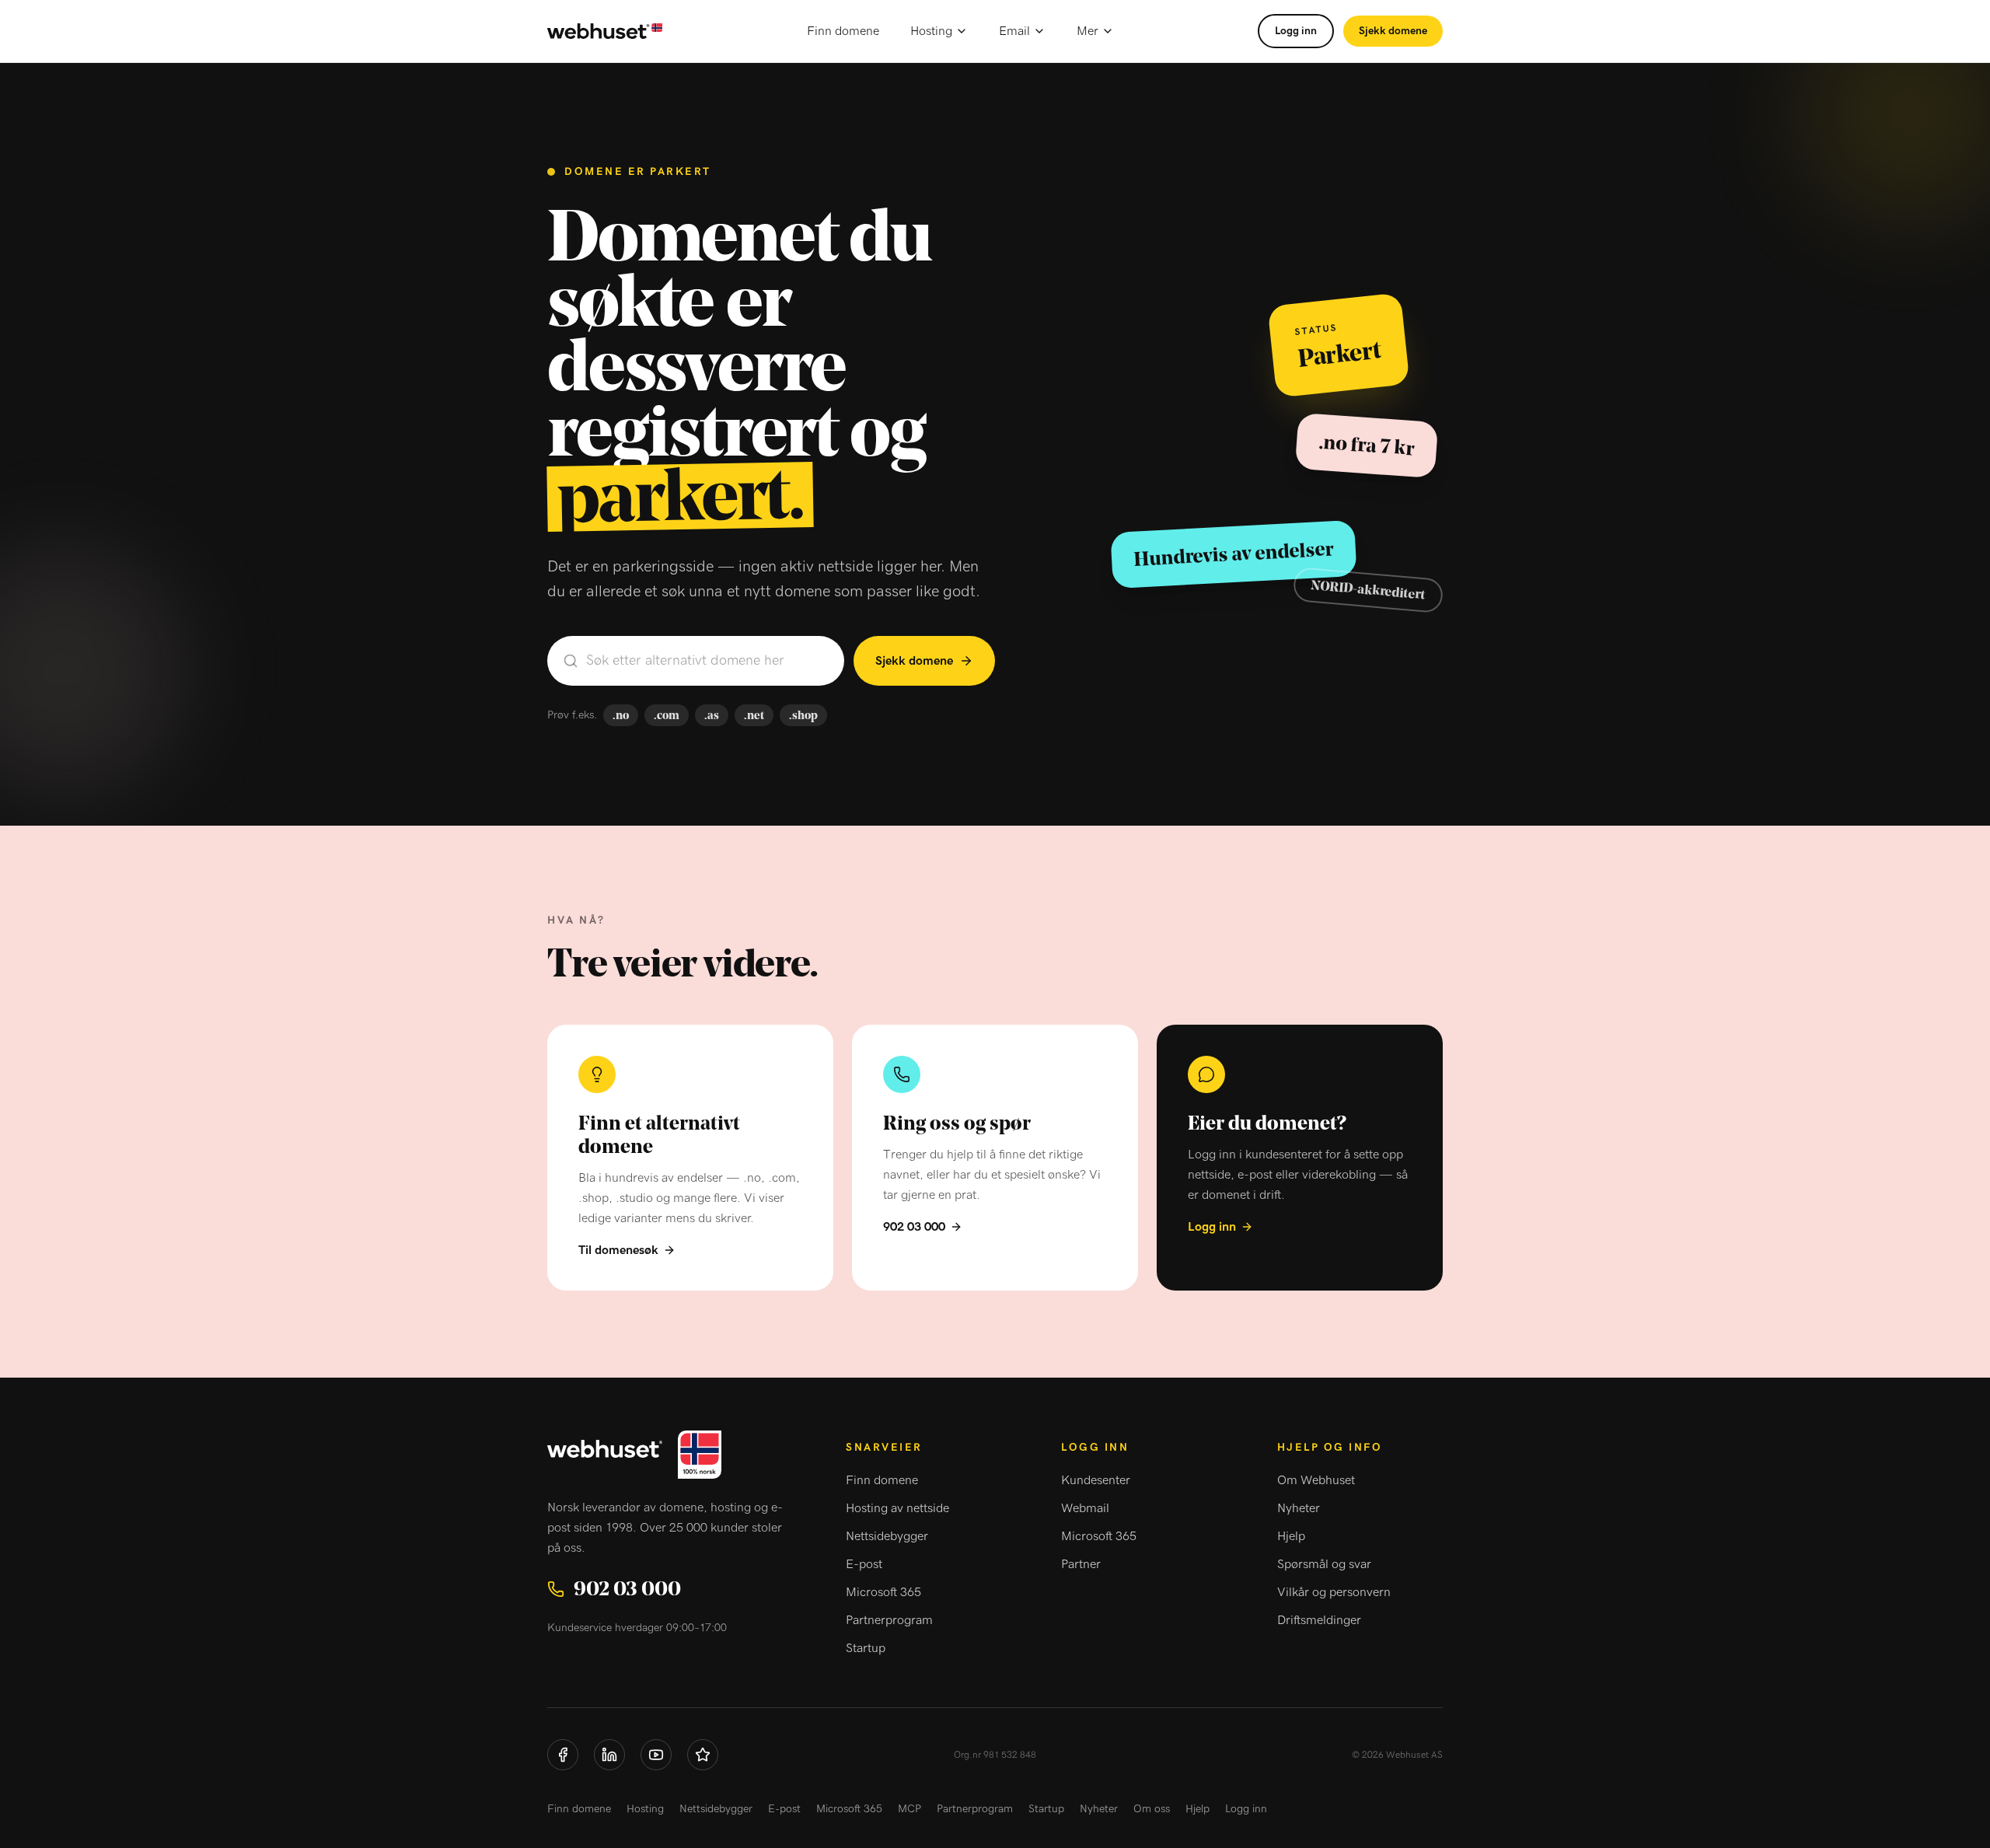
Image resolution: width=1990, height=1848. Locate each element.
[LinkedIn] (609, 1755)
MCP (909, 1809)
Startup (866, 1648)
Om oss (1152, 1809)
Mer (1088, 31)
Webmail (1085, 1508)
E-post (864, 1564)
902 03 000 (914, 1227)
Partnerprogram (889, 1620)
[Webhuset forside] (605, 31)
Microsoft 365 (883, 1592)
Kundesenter (1096, 1480)
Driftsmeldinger (1319, 1620)
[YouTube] (656, 1755)
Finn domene (843, 31)
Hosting (931, 31)
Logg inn (1296, 31)
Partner (1081, 1564)
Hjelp (1291, 1536)
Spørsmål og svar (1324, 1564)
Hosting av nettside (897, 1508)
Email (1014, 31)
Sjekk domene (1393, 31)
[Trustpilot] (703, 1755)
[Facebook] (563, 1755)
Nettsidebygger (887, 1536)
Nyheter (1299, 1508)
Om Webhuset (1316, 1480)
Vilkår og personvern (1334, 1592)
